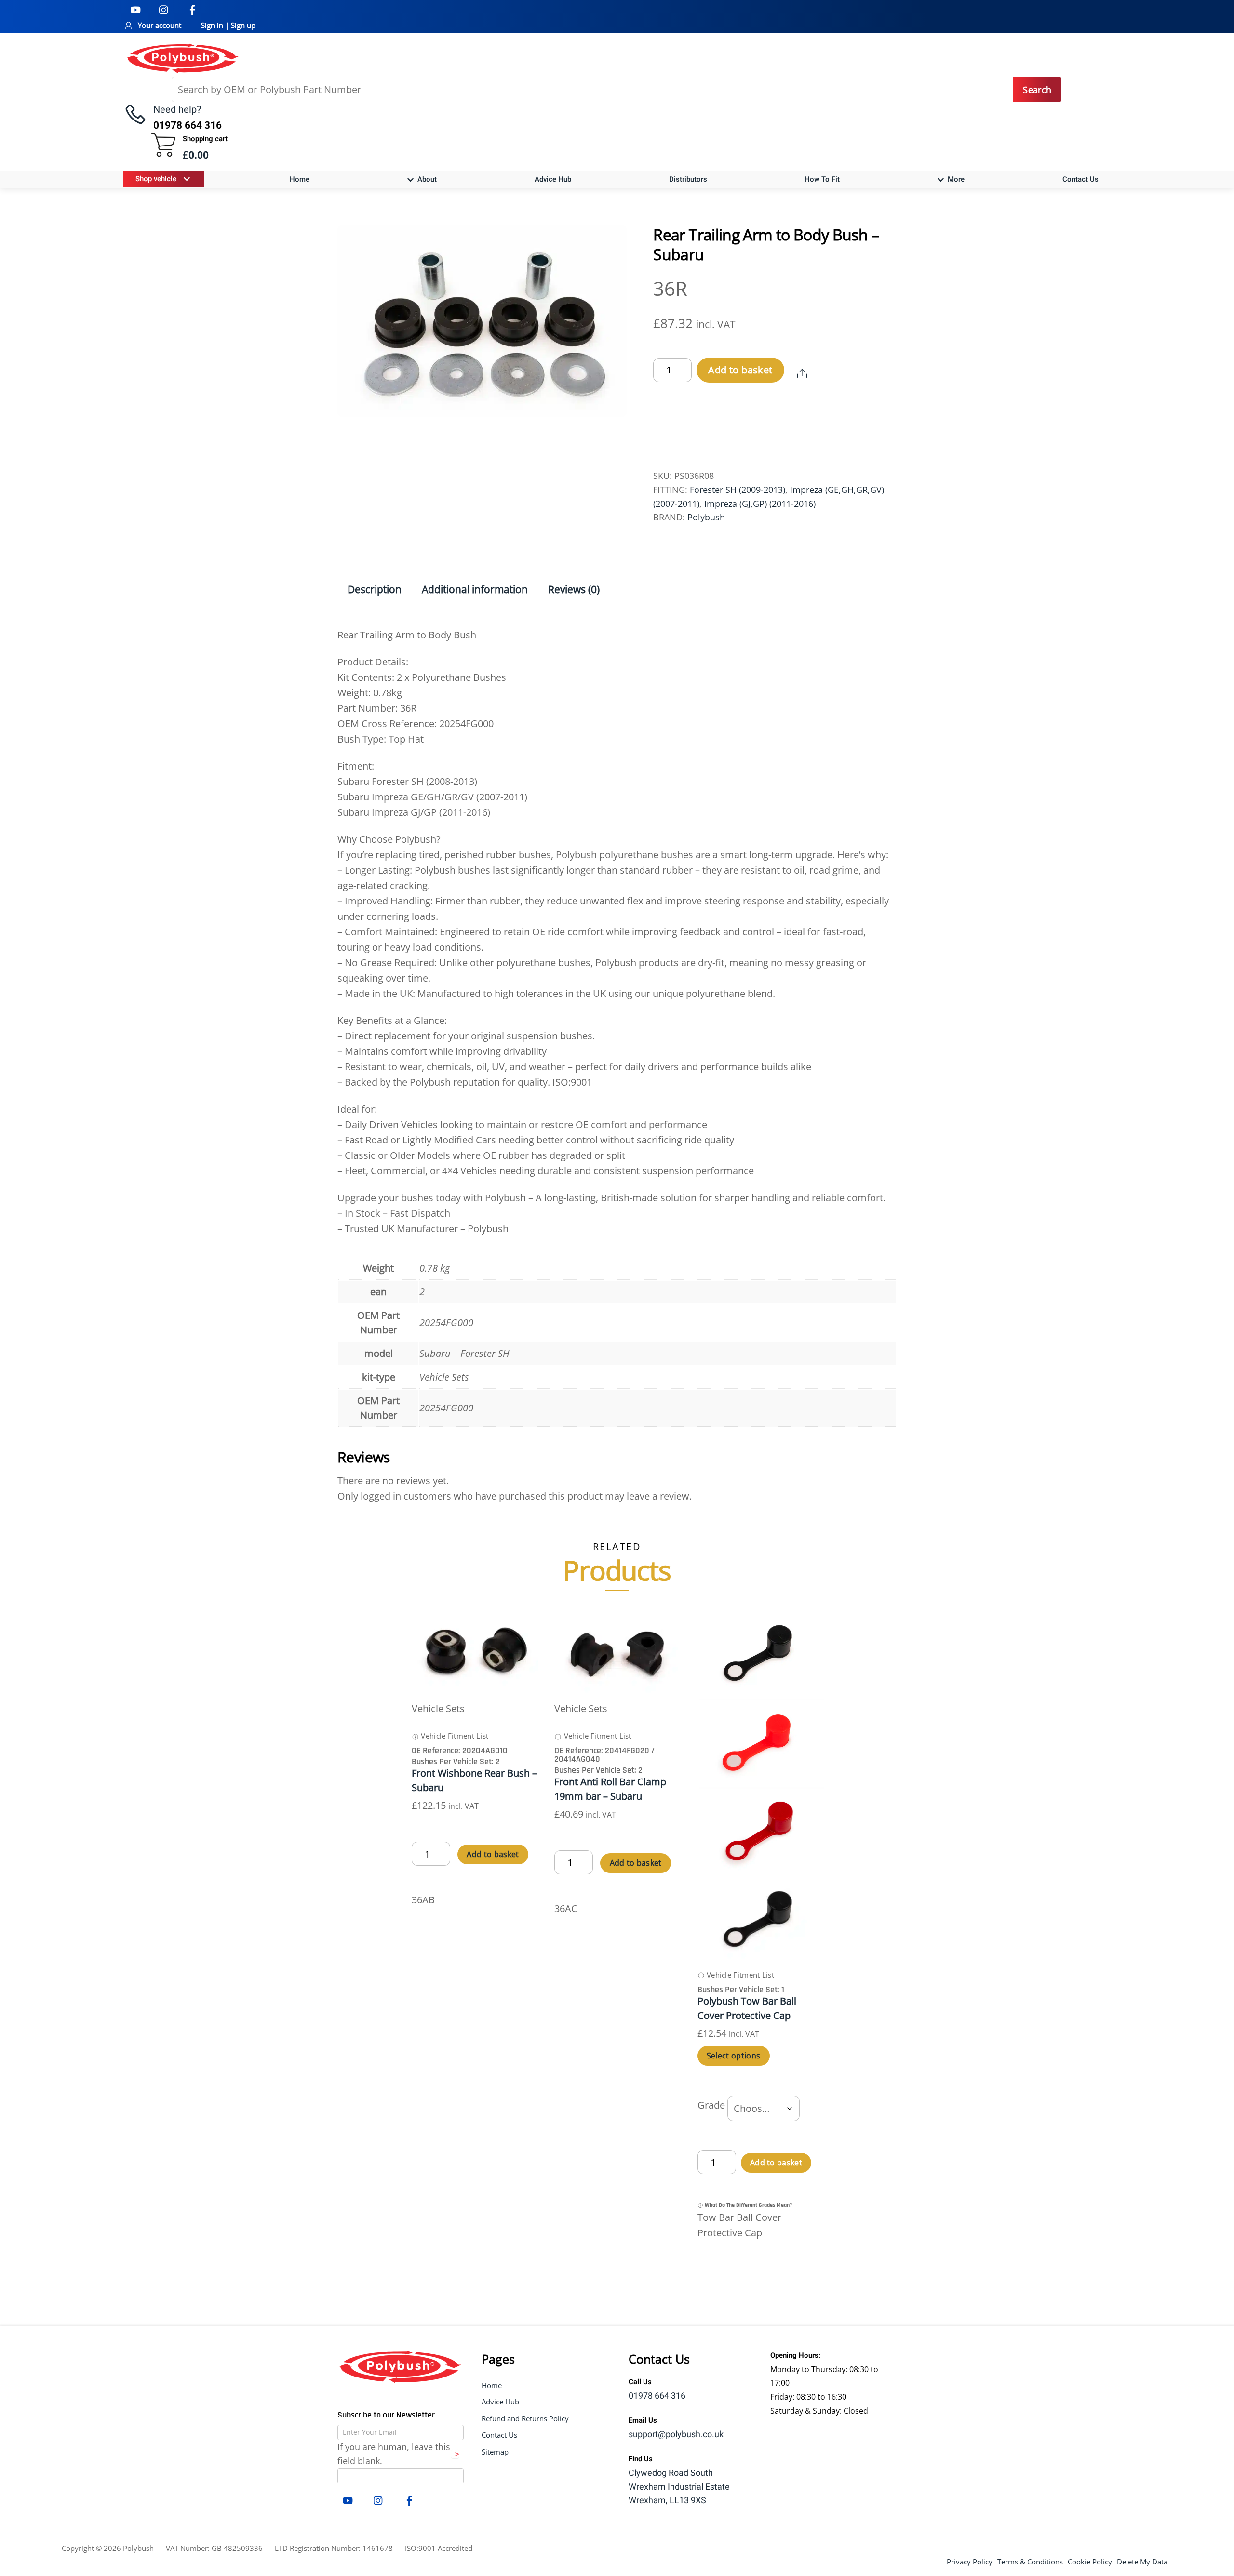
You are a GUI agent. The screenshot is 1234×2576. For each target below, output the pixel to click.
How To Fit (822, 179)
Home (300, 179)
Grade (711, 2105)
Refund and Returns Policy (525, 2418)
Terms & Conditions (1030, 2562)
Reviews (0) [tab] (574, 589)
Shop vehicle (156, 179)
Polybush (706, 517)
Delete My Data (1142, 2562)
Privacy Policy (970, 2562)
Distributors (688, 179)
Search (1037, 90)
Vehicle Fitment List (454, 1736)
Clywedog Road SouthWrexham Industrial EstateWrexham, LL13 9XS (679, 2487)
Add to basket (740, 370)
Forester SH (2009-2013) (738, 490)
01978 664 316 (657, 2396)
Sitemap (495, 2452)
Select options (733, 2056)
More (955, 179)
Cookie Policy (1090, 2562)
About (426, 179)
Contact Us (1080, 179)
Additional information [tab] (475, 589)
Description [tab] (375, 589)
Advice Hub (553, 179)
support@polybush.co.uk (676, 2435)
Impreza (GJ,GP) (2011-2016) (760, 504)
